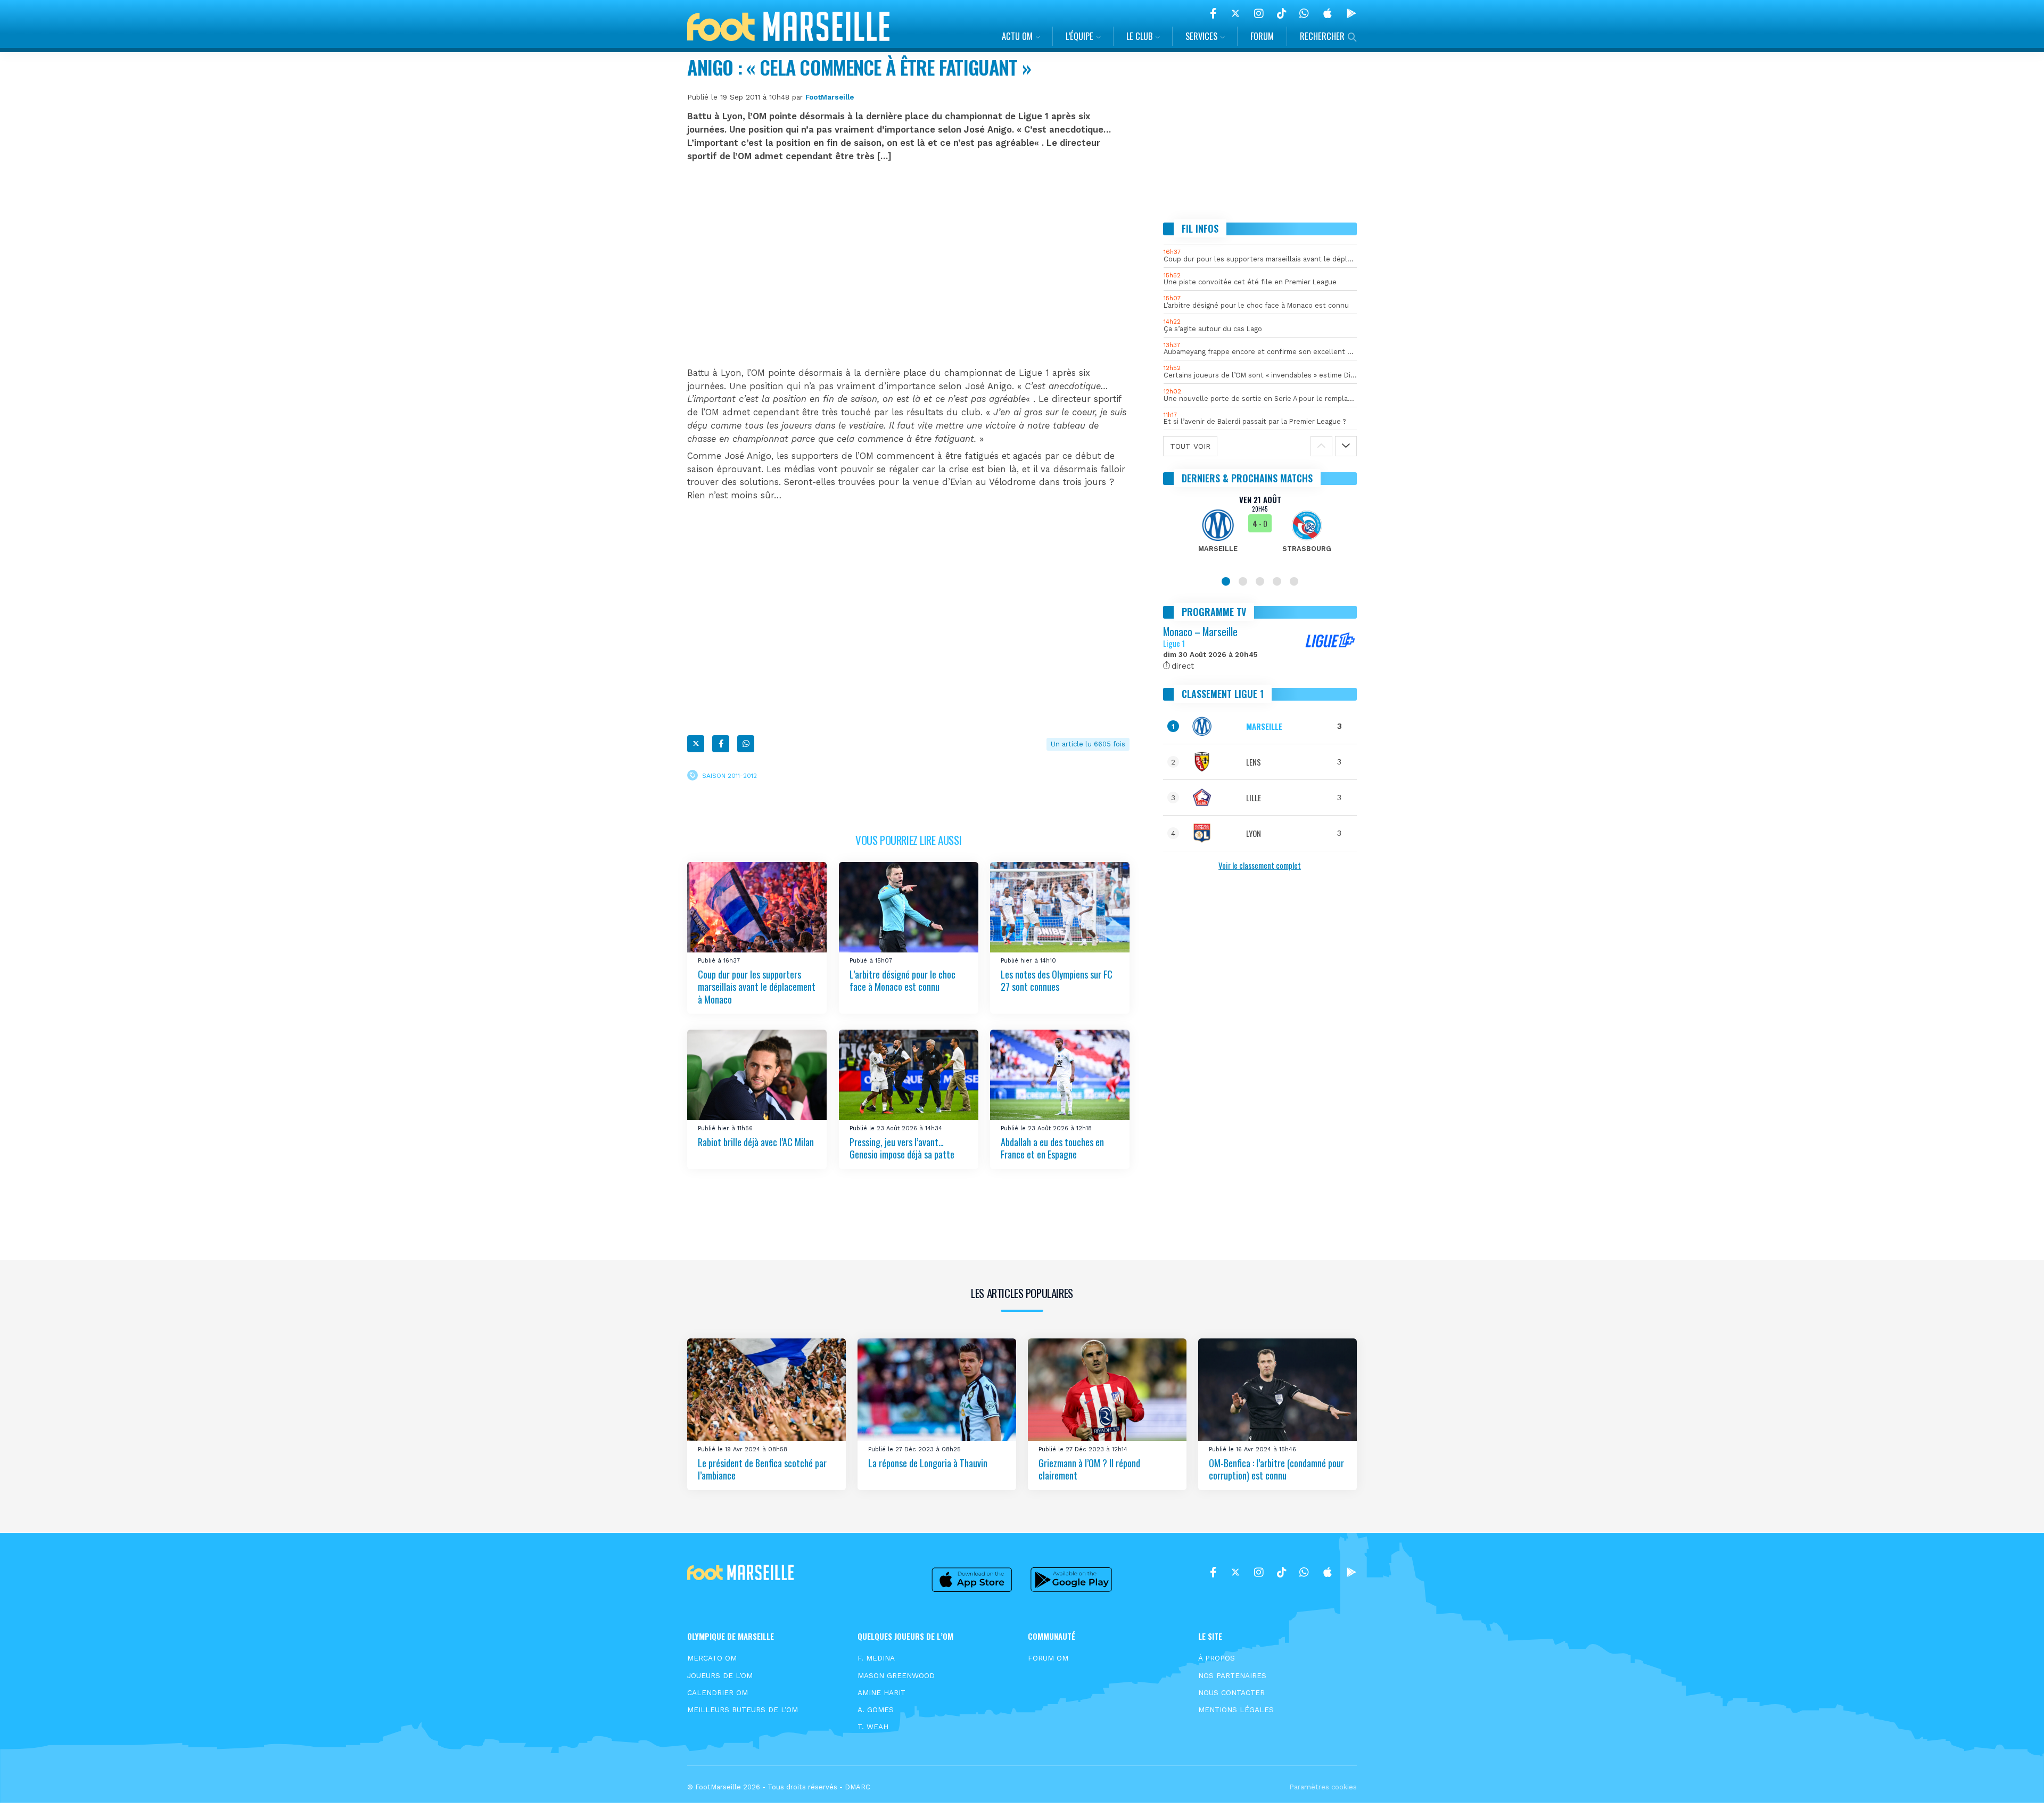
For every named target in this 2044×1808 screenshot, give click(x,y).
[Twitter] (1235, 13)
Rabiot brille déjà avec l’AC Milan (756, 1142)
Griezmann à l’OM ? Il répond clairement (1089, 1469)
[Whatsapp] (746, 744)
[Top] (2015, 1785)
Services (1201, 36)
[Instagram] (1259, 13)
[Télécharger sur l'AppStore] (1328, 13)
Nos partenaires (1232, 1675)
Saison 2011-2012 (730, 775)
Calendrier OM (718, 1692)
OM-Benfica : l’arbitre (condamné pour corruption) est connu (1276, 1469)
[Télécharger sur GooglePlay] (1351, 13)
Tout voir (1190, 446)
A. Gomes (876, 1710)
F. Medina (876, 1658)
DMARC (858, 1787)
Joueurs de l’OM (720, 1675)
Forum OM (1048, 1658)
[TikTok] (1281, 13)
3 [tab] (1260, 581)
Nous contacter (1231, 1692)
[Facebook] (1213, 13)
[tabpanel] (1260, 530)
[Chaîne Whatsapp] (1304, 13)
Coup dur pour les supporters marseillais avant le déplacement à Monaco (757, 987)
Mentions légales (1236, 1710)
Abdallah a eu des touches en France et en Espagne (1052, 1148)
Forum (1262, 36)
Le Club (1139, 36)
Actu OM (1017, 36)
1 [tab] (1226, 581)
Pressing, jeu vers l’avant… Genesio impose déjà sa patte (902, 1148)
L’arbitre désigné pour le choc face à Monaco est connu (903, 980)
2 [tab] (1243, 581)
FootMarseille (830, 97)
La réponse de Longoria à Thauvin (928, 1462)
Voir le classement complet (1260, 865)
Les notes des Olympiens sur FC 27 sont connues (1057, 980)
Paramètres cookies (1323, 1787)
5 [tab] (1294, 581)
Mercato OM (712, 1658)
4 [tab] (1277, 581)
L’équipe (1079, 36)
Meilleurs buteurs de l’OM (743, 1710)
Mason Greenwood (896, 1675)
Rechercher (1322, 36)
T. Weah (873, 1727)
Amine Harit (881, 1692)
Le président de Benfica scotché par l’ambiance (762, 1469)
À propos (1217, 1658)
